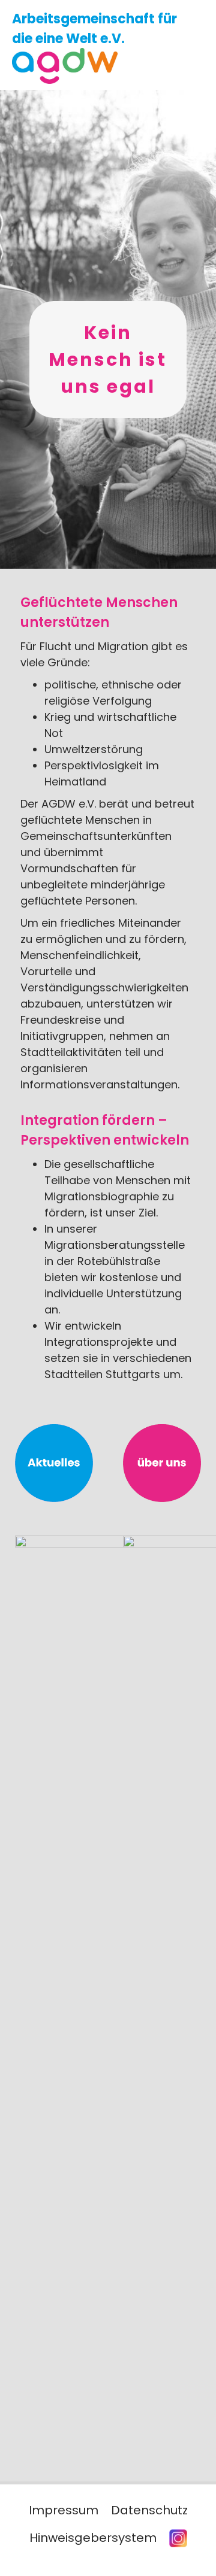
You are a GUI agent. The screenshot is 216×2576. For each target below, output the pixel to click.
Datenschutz (149, 2510)
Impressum (64, 2510)
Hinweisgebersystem (93, 2538)
